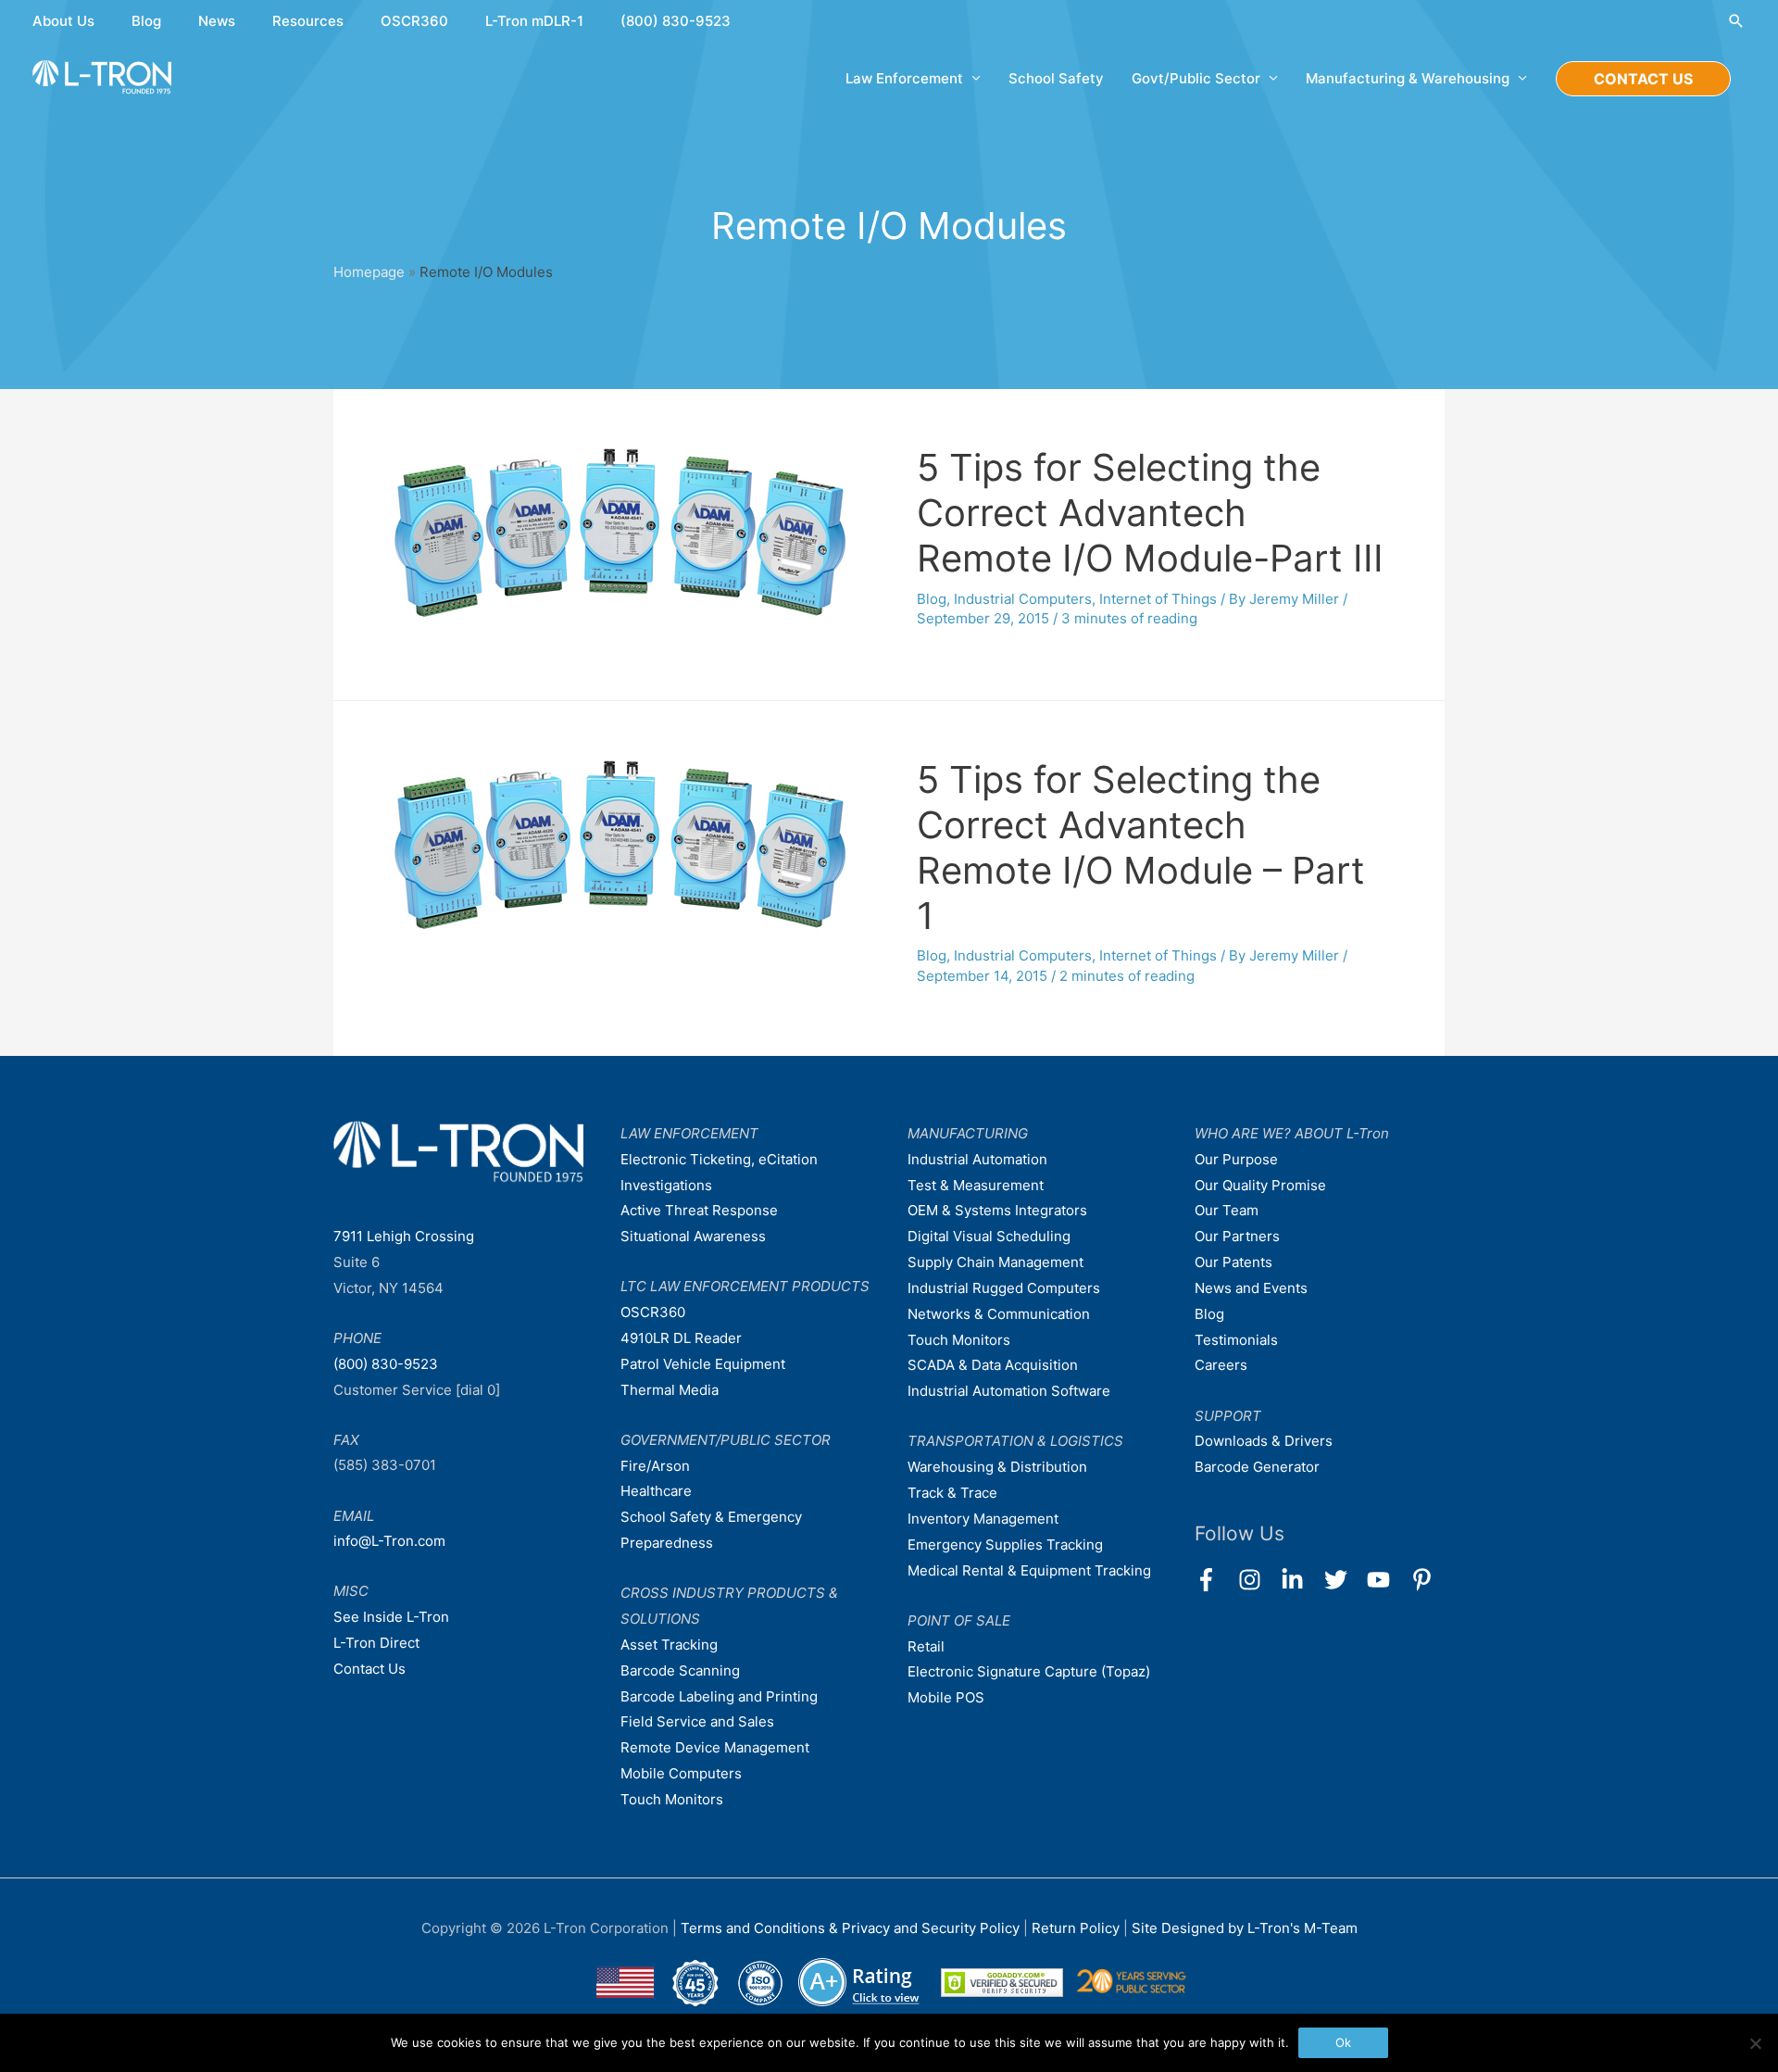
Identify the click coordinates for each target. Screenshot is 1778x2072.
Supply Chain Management (995, 1262)
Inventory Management (983, 1519)
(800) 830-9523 (676, 21)
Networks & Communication (999, 1314)
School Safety (1056, 78)
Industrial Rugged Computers (1004, 1288)
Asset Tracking (669, 1645)
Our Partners (1237, 1236)
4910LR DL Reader (681, 1338)
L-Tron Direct (376, 1643)
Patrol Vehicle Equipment (703, 1364)
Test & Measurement (976, 1185)
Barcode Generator (1257, 1467)
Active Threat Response (699, 1210)
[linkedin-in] (1301, 1580)
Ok (1343, 2042)
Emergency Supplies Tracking (1005, 1545)
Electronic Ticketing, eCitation (719, 1159)
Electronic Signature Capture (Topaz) (1029, 1671)
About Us (63, 21)
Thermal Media (670, 1390)
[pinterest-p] (1426, 1580)
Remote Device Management (715, 1747)
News (217, 21)
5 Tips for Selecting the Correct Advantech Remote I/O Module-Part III (1150, 513)
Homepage (369, 272)
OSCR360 (414, 21)
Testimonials (1236, 1340)
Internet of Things (1158, 599)
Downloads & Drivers (1264, 1441)
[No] (1755, 2043)
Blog (146, 21)
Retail (926, 1646)
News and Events (1251, 1288)
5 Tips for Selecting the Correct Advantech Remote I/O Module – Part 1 (1141, 848)
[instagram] (1258, 1580)
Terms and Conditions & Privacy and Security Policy (850, 1928)
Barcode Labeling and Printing (719, 1696)
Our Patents (1233, 1262)
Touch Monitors (672, 1799)
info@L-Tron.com (389, 1541)
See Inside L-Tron (391, 1617)
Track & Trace (952, 1493)
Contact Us (369, 1669)
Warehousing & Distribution (997, 1467)
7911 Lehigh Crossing (404, 1236)
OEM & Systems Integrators (997, 1210)
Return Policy (1077, 1928)
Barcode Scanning (680, 1670)
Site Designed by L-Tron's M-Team (1245, 1928)
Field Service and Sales (697, 1721)
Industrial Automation (977, 1159)
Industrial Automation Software (1009, 1391)
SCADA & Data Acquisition (993, 1365)
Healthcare (656, 1491)
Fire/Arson (655, 1466)
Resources (308, 21)
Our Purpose (1236, 1159)
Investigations (666, 1185)
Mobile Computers (681, 1773)
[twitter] (1344, 1580)
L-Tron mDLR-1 (534, 21)
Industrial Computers (1023, 599)
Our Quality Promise (1260, 1185)
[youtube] (1387, 1580)
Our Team (1227, 1210)
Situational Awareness (693, 1236)
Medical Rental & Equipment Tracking (1029, 1570)
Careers (1221, 1365)
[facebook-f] (1215, 1580)
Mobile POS (946, 1697)
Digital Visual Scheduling (989, 1236)
